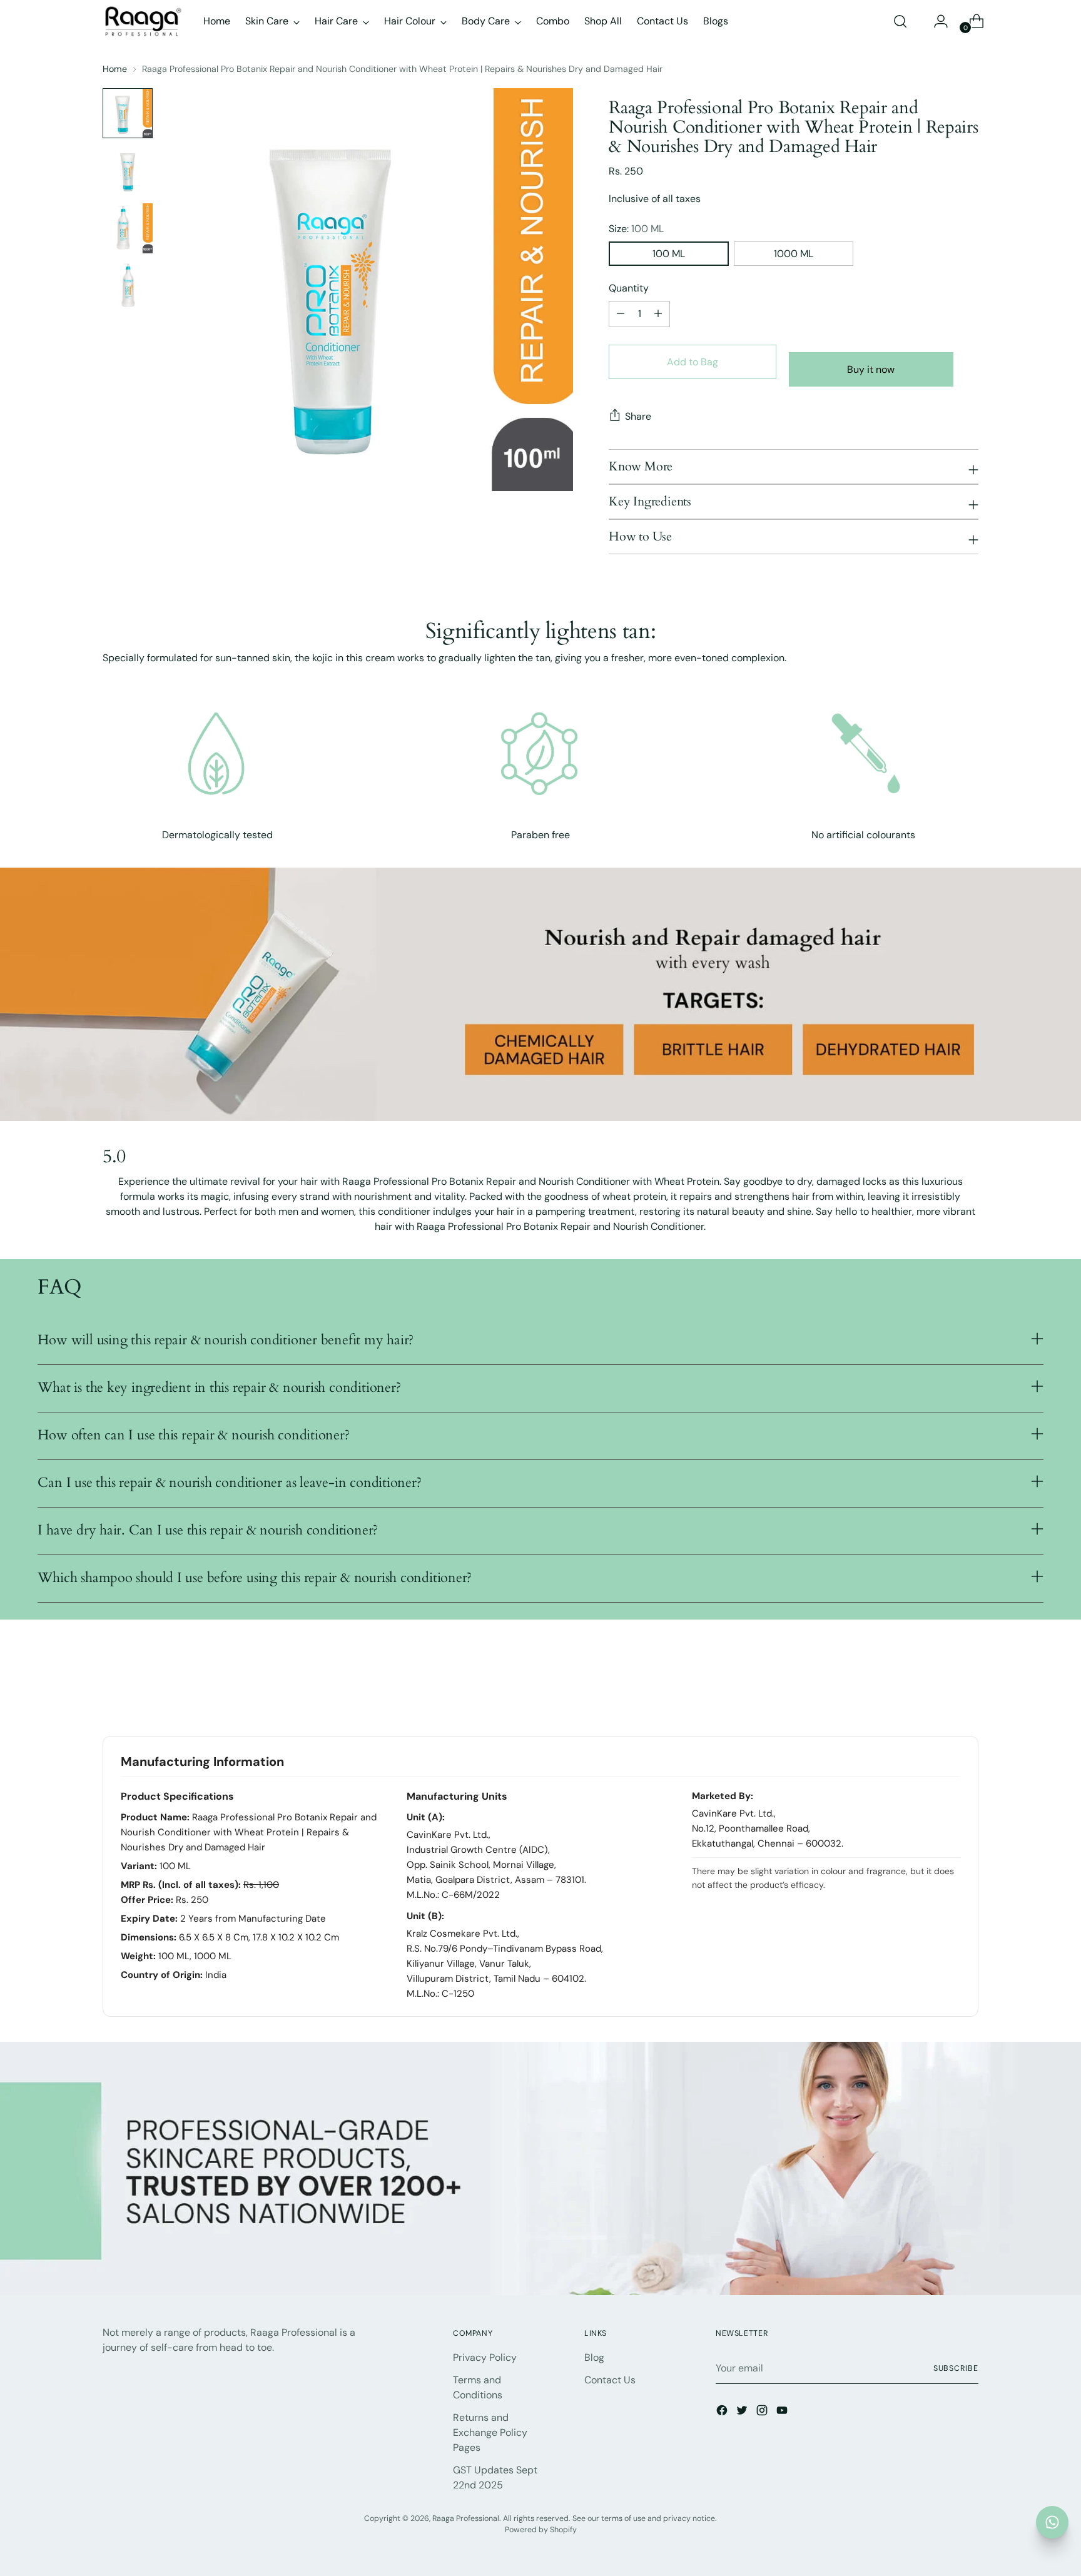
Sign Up (540, 1329)
